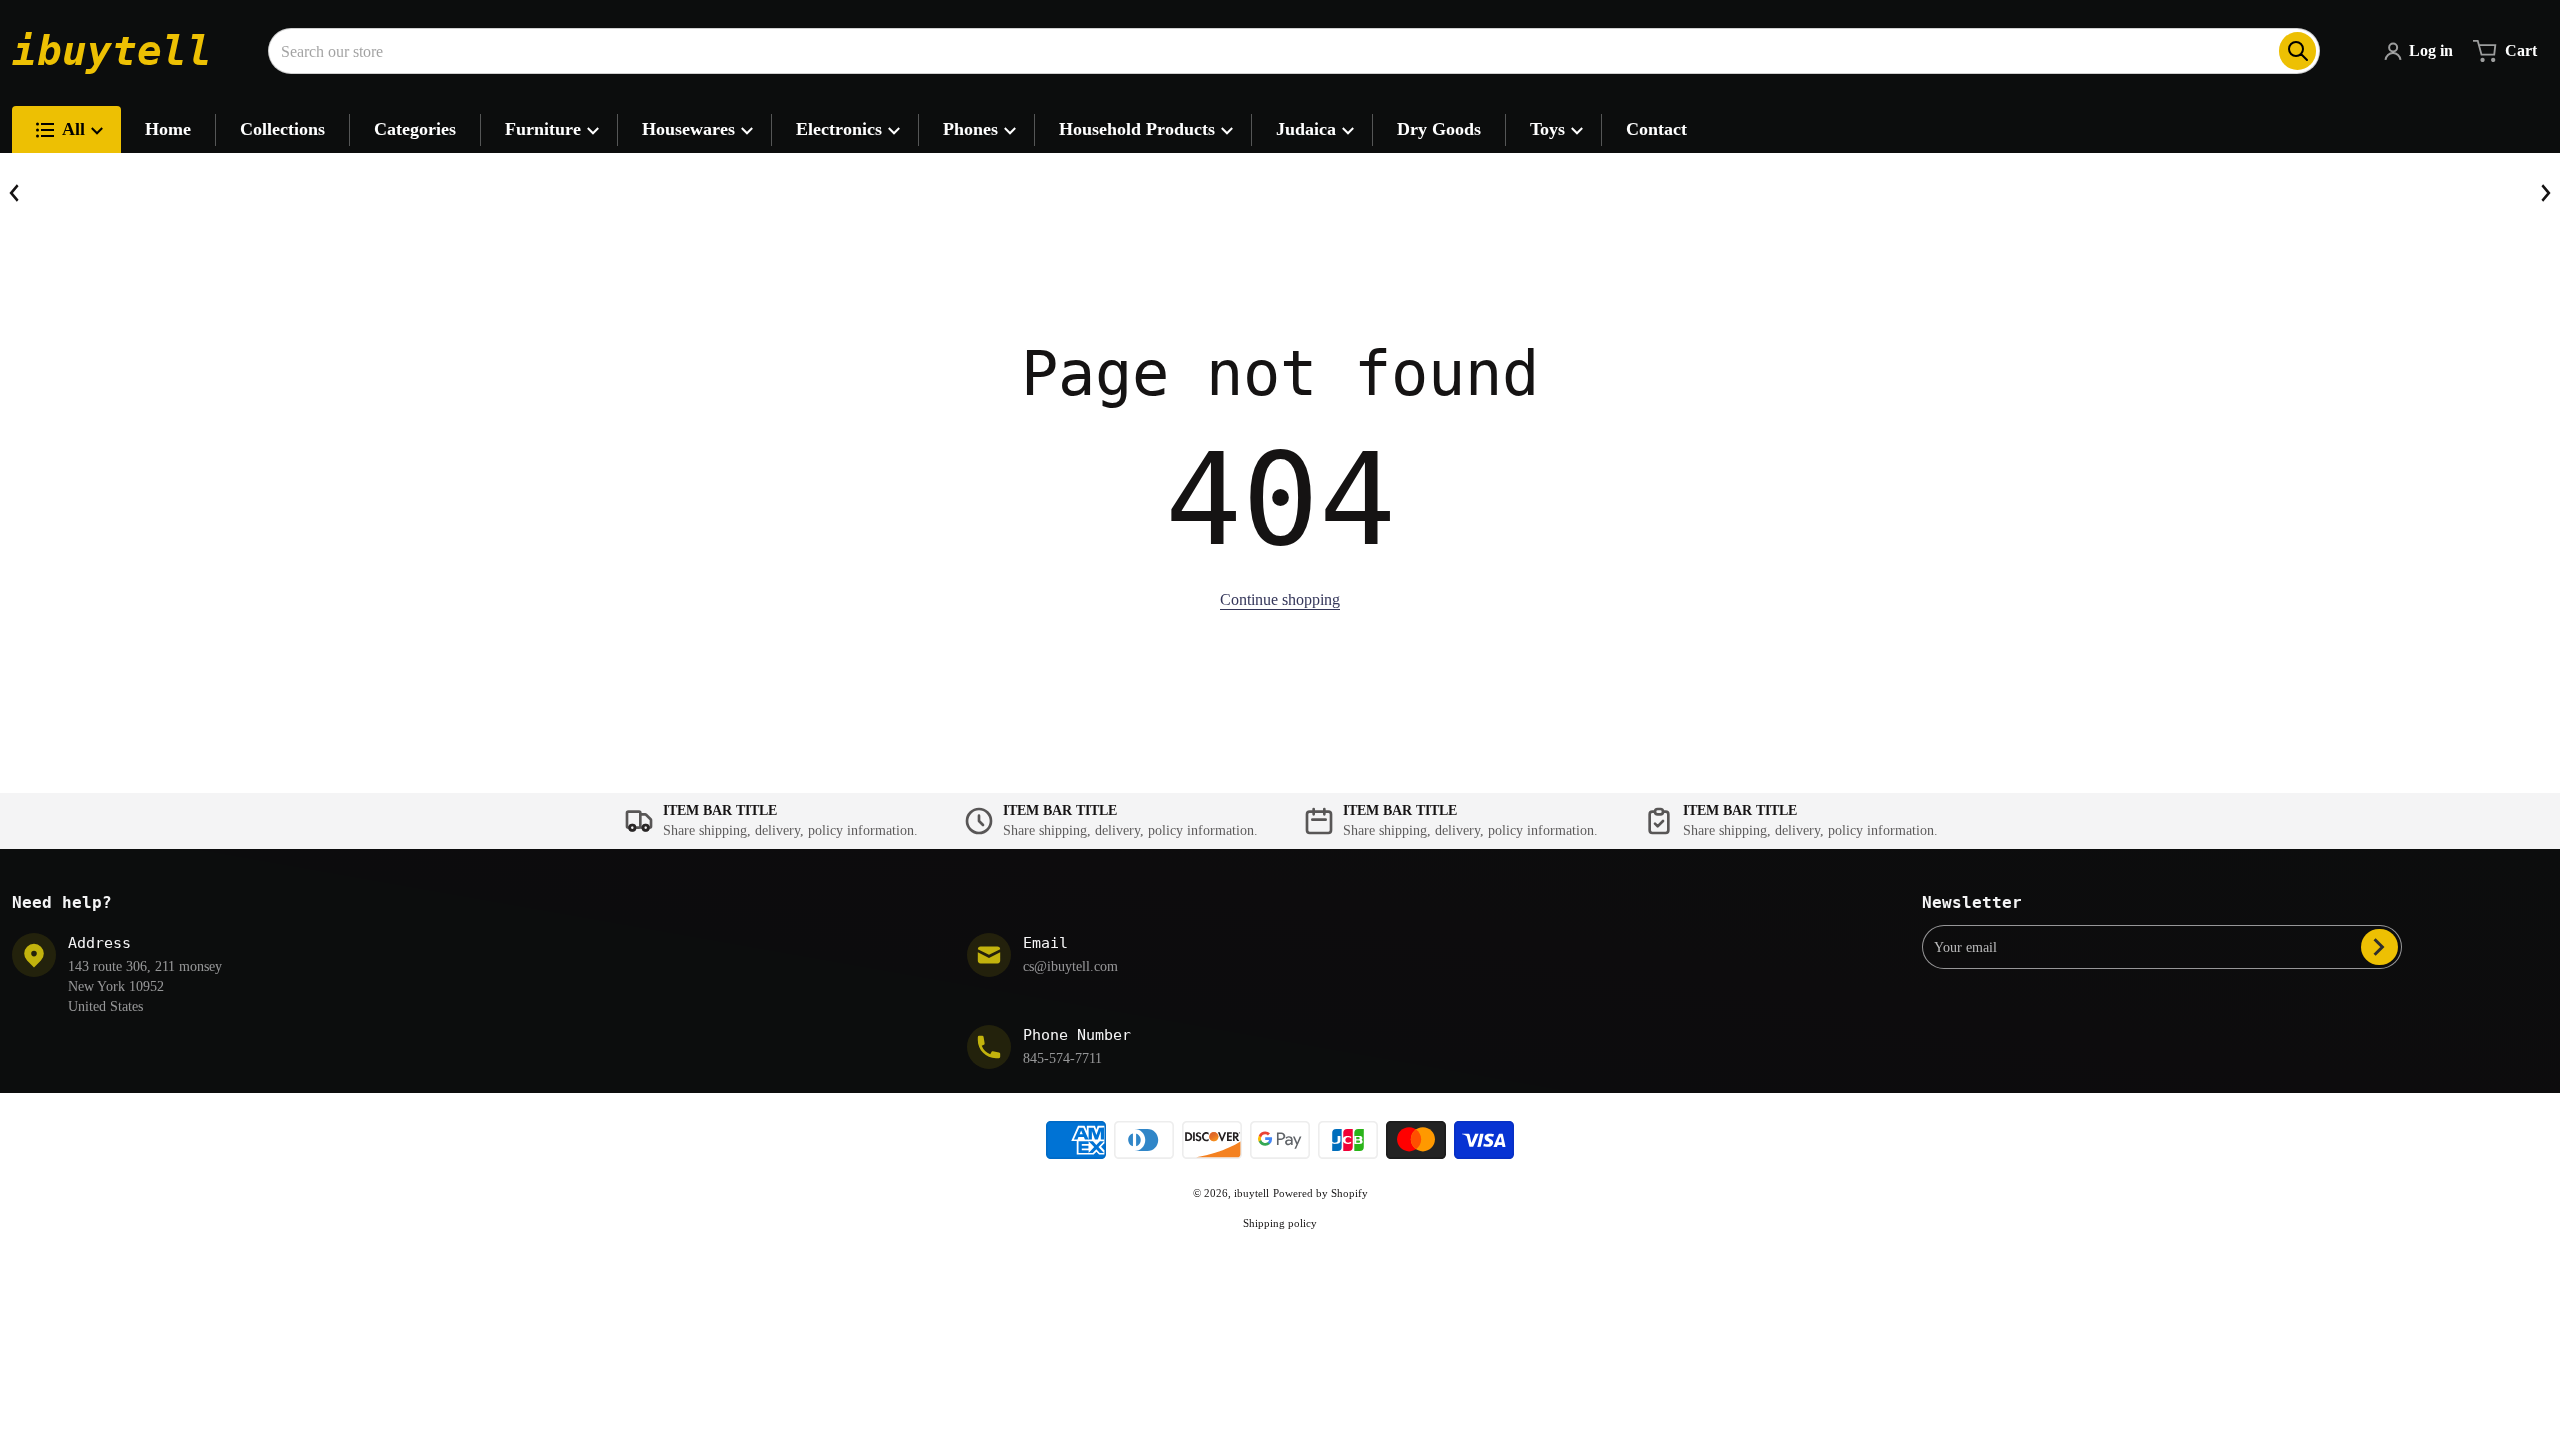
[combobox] (1294, 51)
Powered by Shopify (1320, 1193)
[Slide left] (15, 193)
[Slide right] (2545, 193)
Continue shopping (1280, 599)
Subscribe (2379, 947)
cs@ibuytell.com (1070, 966)
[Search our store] (2297, 51)
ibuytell (1251, 1193)
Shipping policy (1280, 1223)
